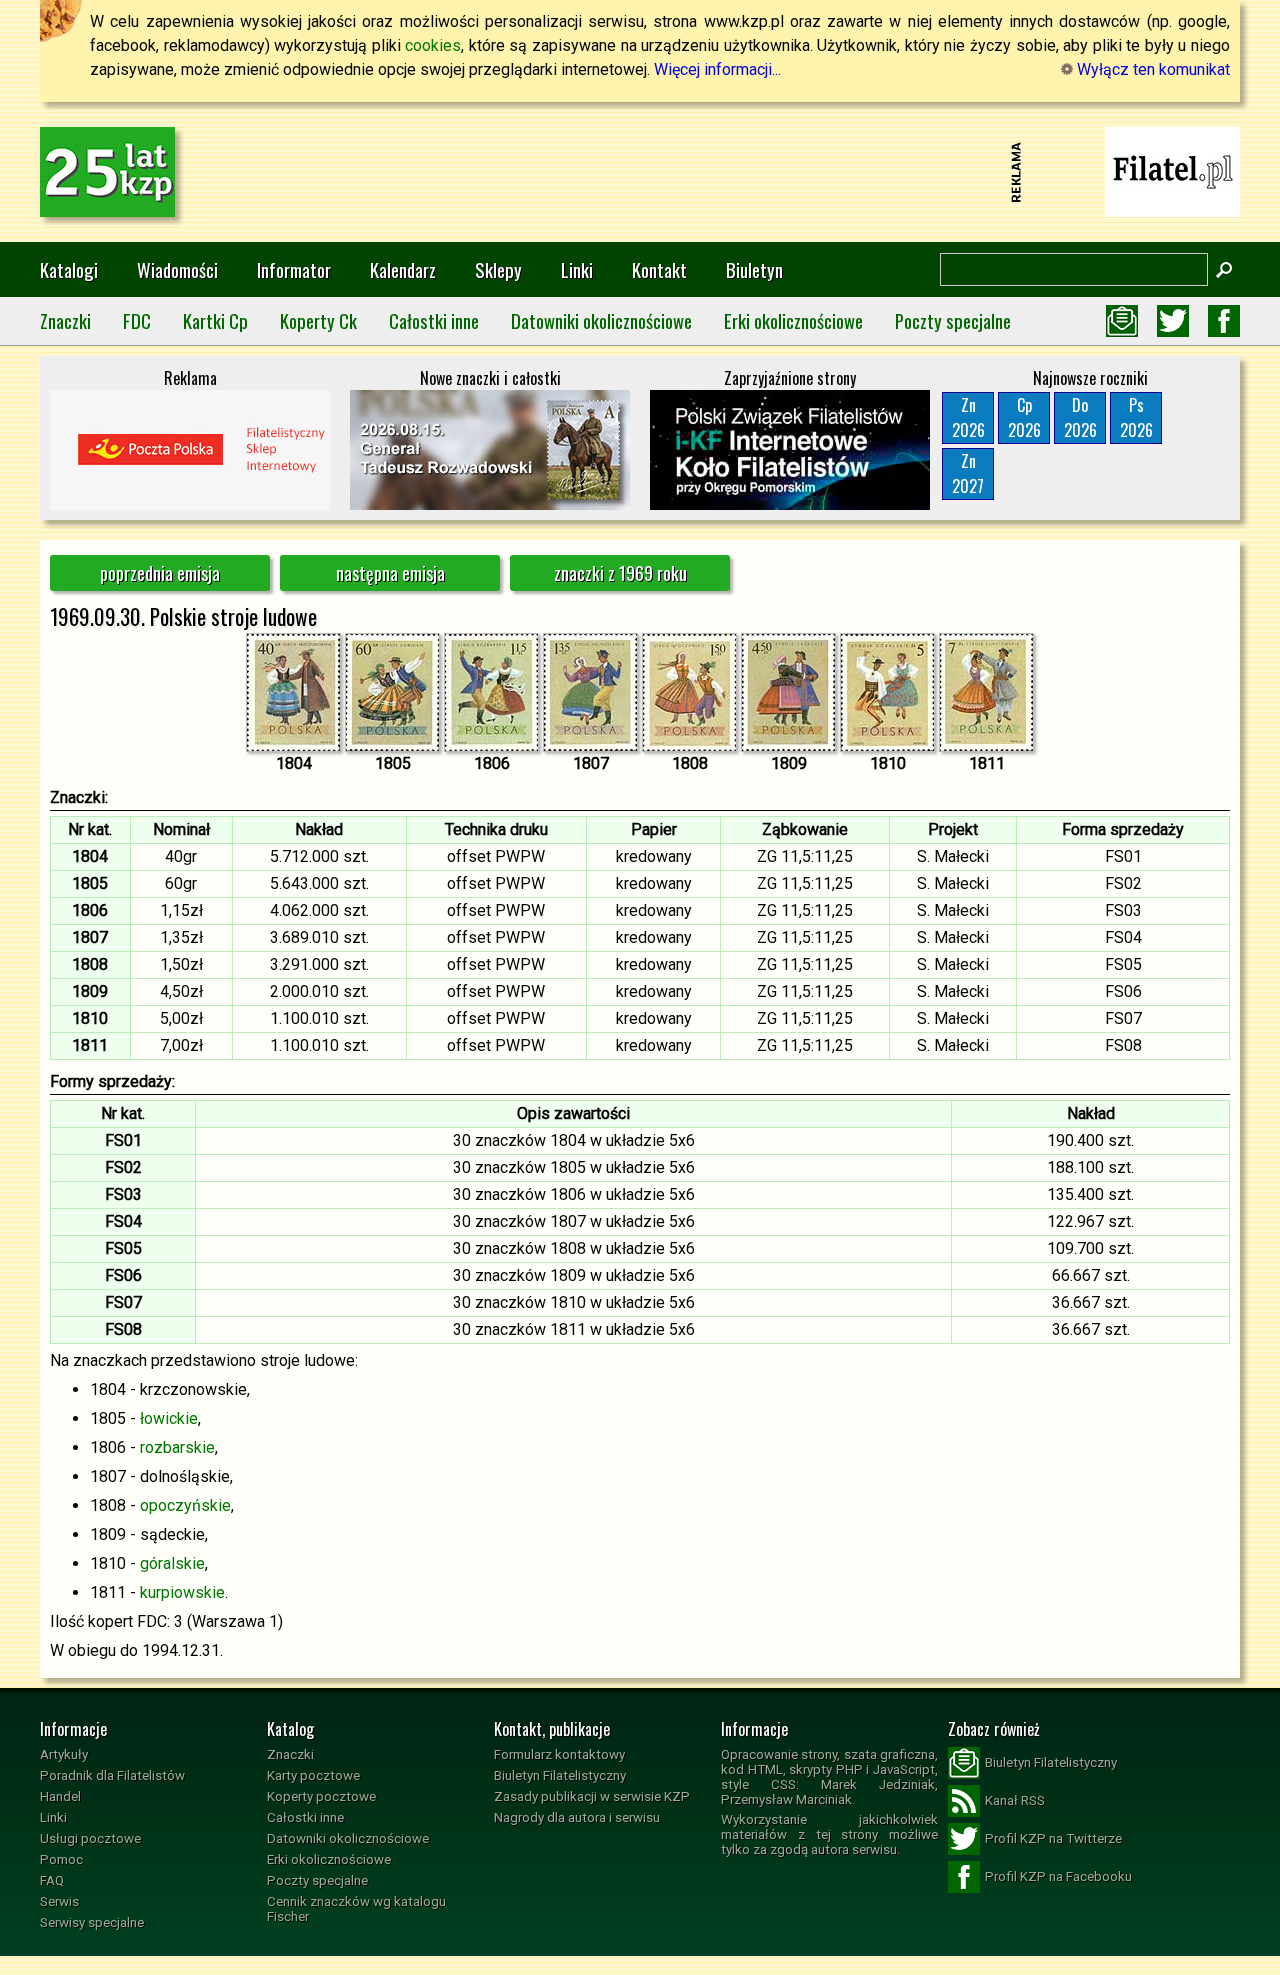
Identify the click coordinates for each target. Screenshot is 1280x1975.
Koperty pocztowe (321, 1796)
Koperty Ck (318, 320)
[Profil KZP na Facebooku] (1224, 321)
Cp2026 (1024, 417)
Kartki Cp (215, 320)
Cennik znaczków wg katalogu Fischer (356, 1909)
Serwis (59, 1901)
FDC (137, 320)
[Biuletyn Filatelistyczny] (1122, 321)
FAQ (52, 1880)
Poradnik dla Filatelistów (112, 1775)
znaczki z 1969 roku (620, 573)
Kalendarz (403, 269)
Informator (294, 269)
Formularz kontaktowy (559, 1754)
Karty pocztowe (313, 1775)
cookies (433, 45)
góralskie (172, 1563)
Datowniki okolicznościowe (601, 320)
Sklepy (498, 269)
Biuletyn (754, 269)
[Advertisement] (640, 172)
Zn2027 (968, 473)
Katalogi (69, 269)
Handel (60, 1796)
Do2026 (1080, 417)
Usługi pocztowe (90, 1838)
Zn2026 (968, 417)
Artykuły (64, 1754)
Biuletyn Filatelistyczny (560, 1775)
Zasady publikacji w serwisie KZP (592, 1796)
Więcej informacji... (717, 69)
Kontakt (659, 269)
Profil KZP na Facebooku (1058, 1876)
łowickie (169, 1418)
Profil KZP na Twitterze (1053, 1838)
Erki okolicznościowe (793, 320)
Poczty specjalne (953, 320)
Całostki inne (434, 320)
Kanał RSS (1015, 1800)
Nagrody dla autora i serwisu (577, 1817)
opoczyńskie (185, 1505)
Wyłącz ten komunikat (1151, 69)
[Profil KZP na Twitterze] (1173, 321)
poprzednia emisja (160, 573)
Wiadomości (177, 269)
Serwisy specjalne (92, 1922)
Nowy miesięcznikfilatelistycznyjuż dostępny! (1173, 170)
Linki (577, 269)
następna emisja (390, 573)
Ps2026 (1136, 417)
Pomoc (61, 1859)
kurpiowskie (182, 1592)
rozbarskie (177, 1447)
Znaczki (65, 320)
